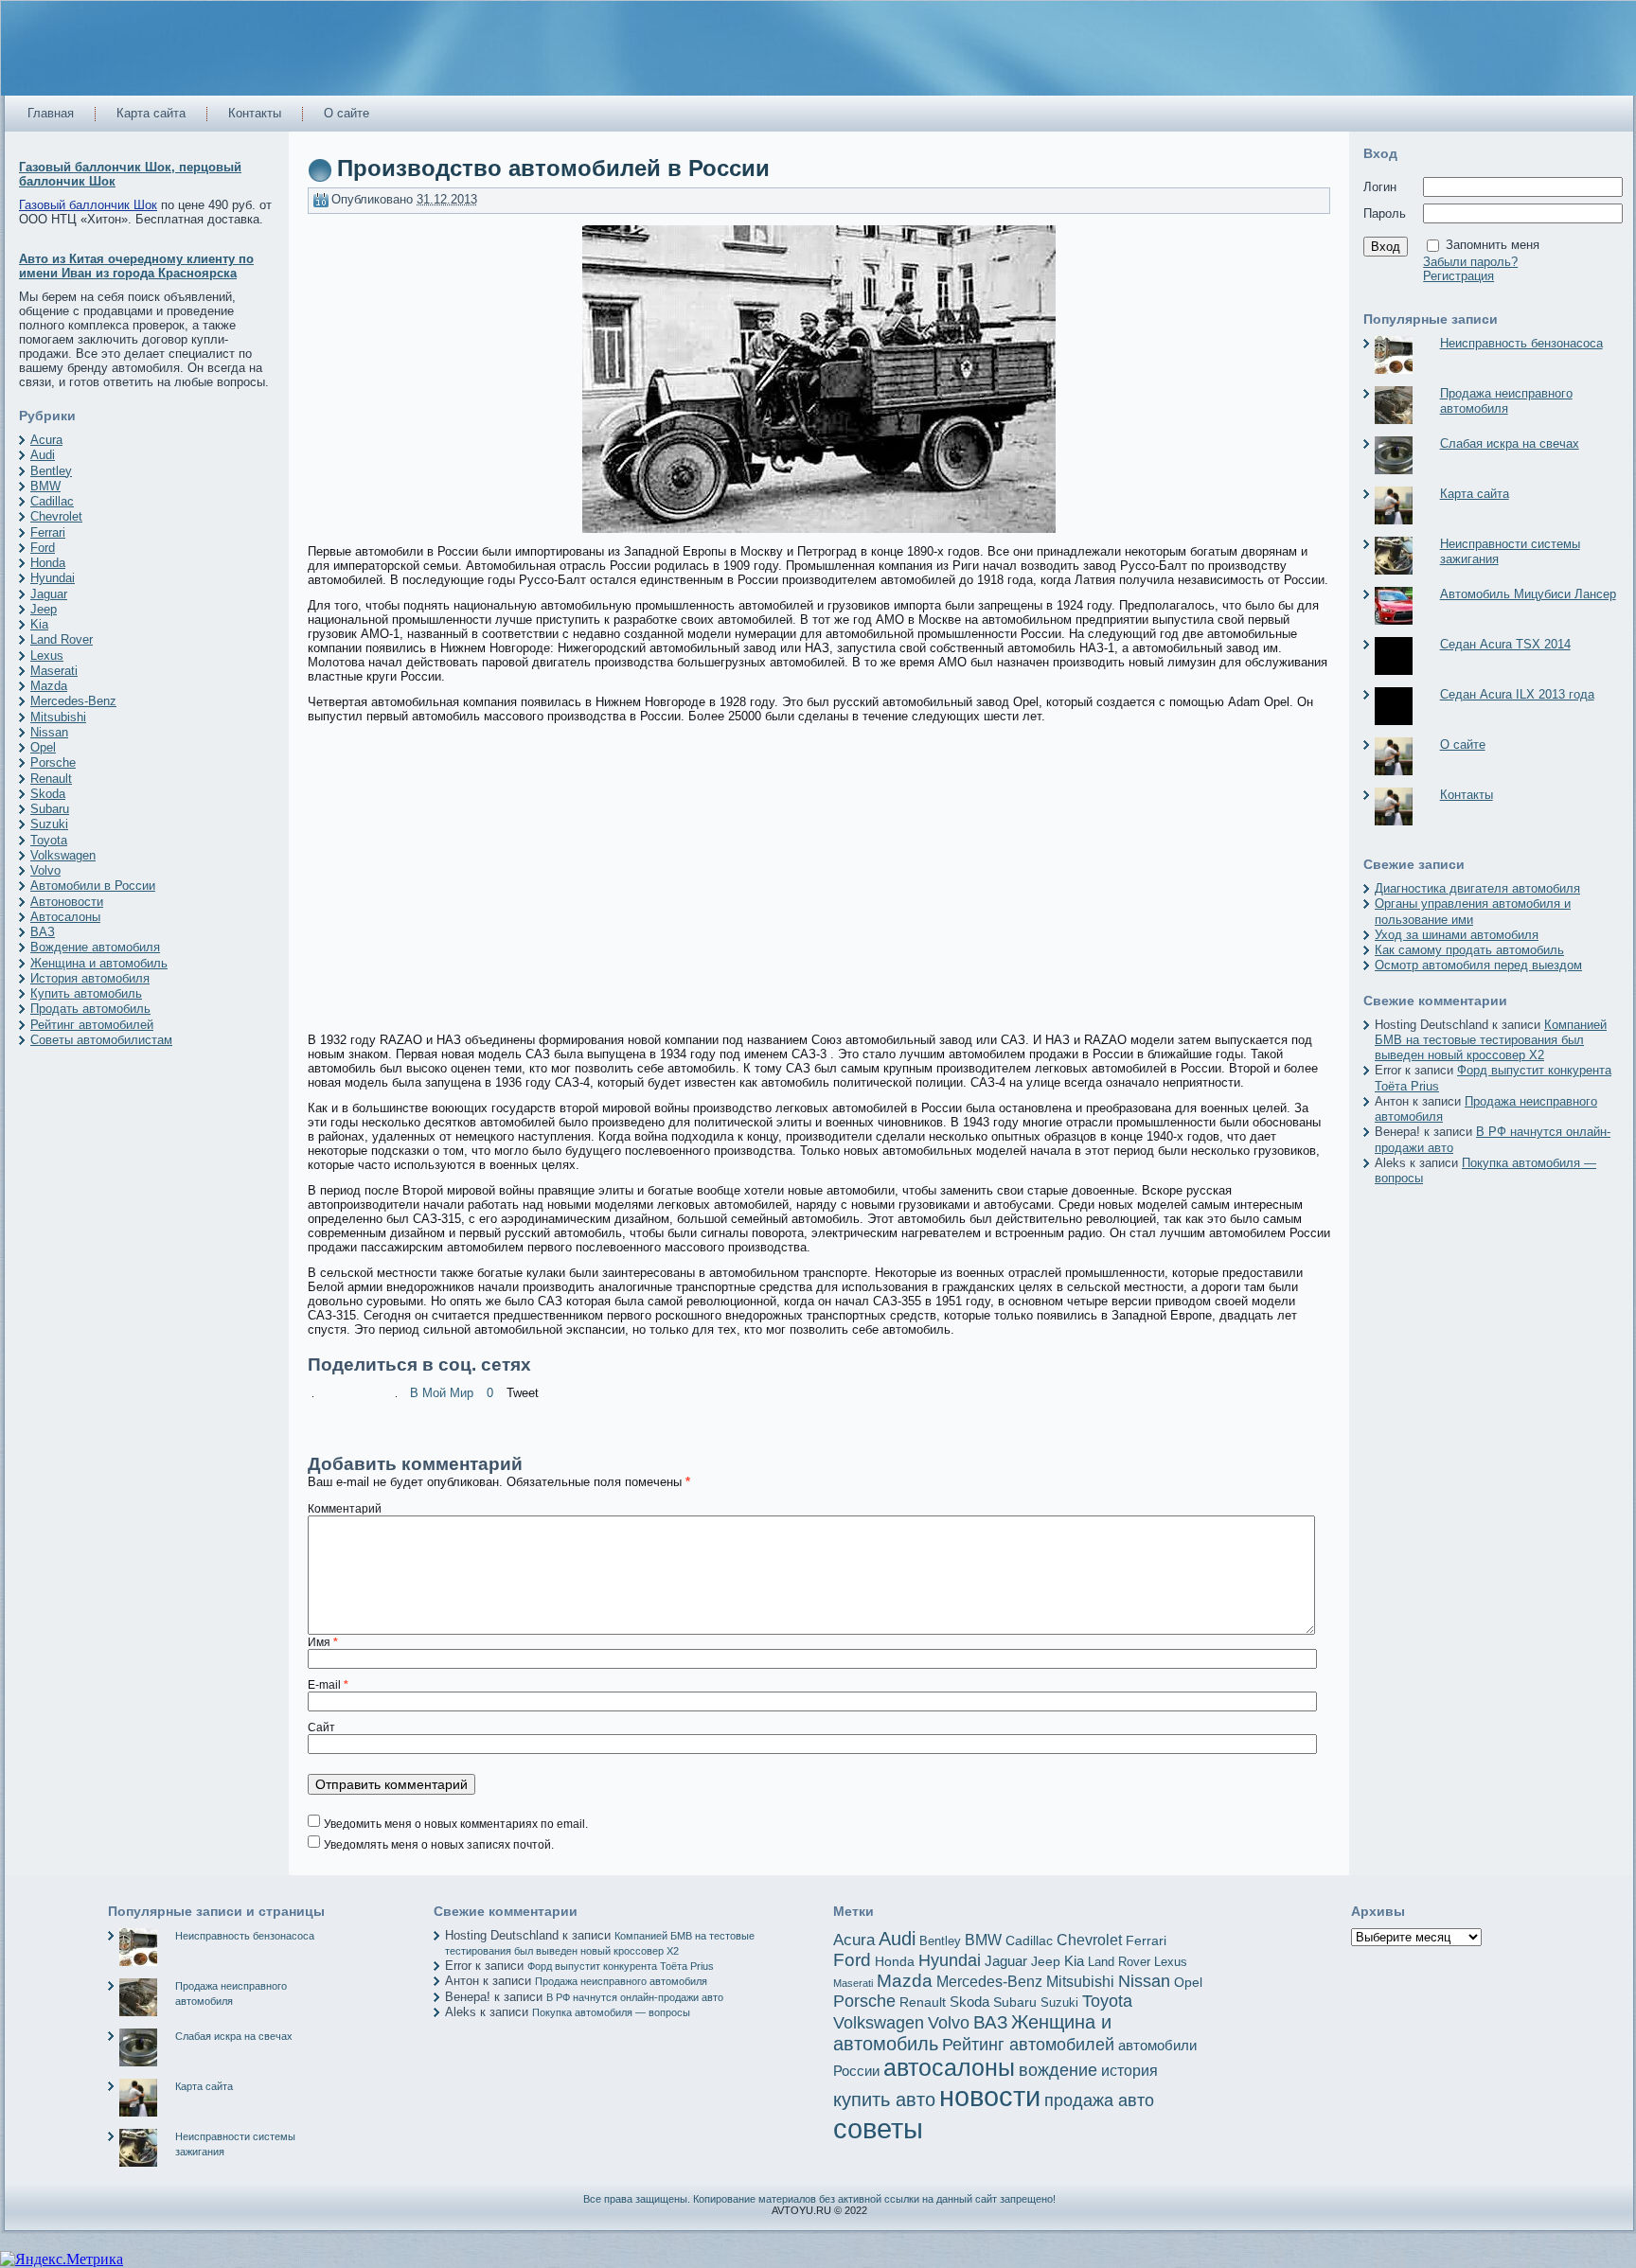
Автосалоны (65, 917)
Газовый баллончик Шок (88, 205)
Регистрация (1458, 276)
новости (990, 2097)
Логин (1380, 187)
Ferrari (48, 532)
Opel (43, 747)
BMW (45, 486)
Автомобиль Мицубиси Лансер (1528, 594)
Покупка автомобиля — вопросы (611, 2012)
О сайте (1463, 744)
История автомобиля (90, 978)
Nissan (49, 732)
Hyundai (53, 578)
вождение (1058, 2070)
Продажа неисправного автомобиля (1506, 401)
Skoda (48, 794)
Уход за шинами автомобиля (1457, 935)
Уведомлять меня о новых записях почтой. (439, 1845)
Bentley (51, 471)
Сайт (321, 1728)
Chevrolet (56, 516)
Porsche (53, 762)
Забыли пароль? (1470, 262)
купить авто (884, 2100)
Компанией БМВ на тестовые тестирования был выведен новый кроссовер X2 (1491, 1040)
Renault (51, 779)
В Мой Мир (442, 1393)
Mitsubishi (58, 717)
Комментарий (345, 1509)
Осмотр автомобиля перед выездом (1478, 965)
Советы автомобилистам (101, 1040)
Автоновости (67, 902)
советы (878, 2128)
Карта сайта (1475, 494)
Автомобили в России (93, 886)
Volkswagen (63, 855)
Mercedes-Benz (73, 701)
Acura (46, 440)
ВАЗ (43, 932)
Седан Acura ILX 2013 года (1517, 694)
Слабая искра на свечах (1510, 443)
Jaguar (49, 594)
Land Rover (62, 639)
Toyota (49, 840)
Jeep (44, 609)
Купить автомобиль (86, 993)
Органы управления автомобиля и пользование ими (1473, 911)
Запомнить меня (1493, 245)
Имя (323, 1642)
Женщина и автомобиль (99, 963)
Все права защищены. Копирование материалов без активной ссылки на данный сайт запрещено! (819, 2199)
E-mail (328, 1685)
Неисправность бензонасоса (1521, 343)
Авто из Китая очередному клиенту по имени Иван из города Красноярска (136, 266)
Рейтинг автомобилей (92, 1025)
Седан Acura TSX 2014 (1505, 644)
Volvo (45, 870)
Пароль (1385, 213)
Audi (43, 455)
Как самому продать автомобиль (1469, 950)
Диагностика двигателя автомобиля (1477, 888)
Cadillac (52, 501)
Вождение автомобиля (95, 947)
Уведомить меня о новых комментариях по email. (456, 1824)
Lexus (47, 656)
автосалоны (949, 2068)
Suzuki (49, 824)
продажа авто (1099, 2100)
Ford (43, 548)
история (1129, 2070)
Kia (39, 624)
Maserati (54, 671)
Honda (48, 563)
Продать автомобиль (90, 1009)
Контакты (1467, 795)
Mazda (49, 686)
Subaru (50, 809)
